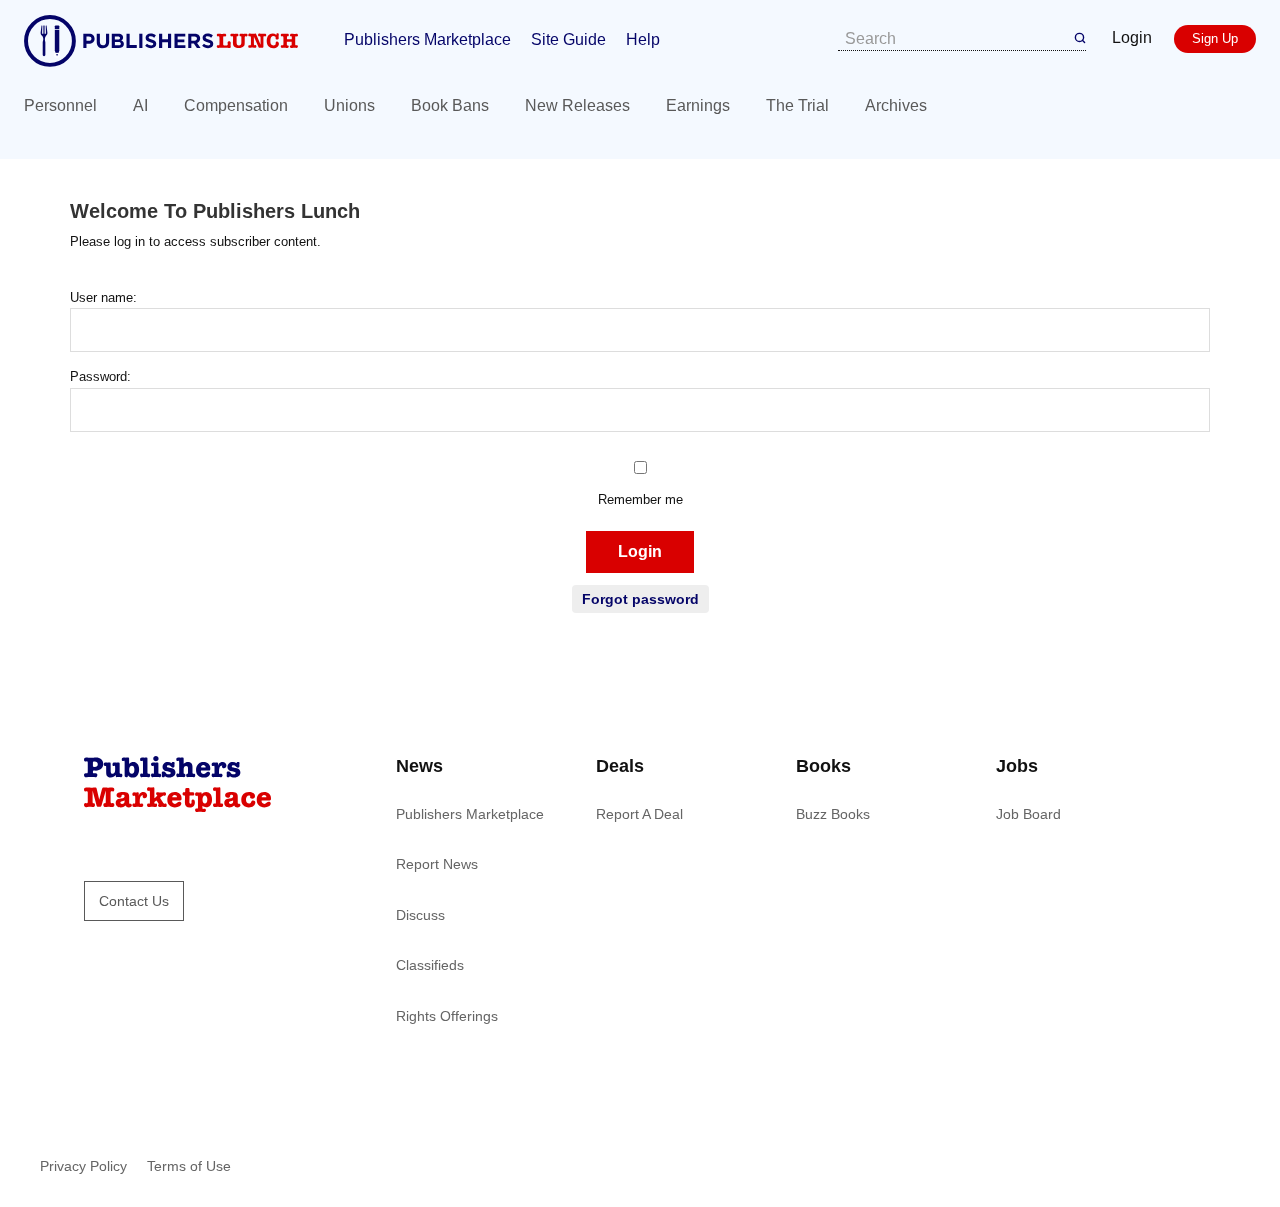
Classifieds (430, 965)
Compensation (236, 105)
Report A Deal (639, 814)
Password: (100, 376)
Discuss (420, 915)
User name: (103, 297)
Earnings (698, 105)
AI (140, 105)
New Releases (577, 105)
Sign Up (1215, 38)
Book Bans (450, 105)
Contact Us (134, 901)
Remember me (640, 499)
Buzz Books (833, 814)
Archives (896, 105)
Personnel (60, 105)
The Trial (797, 105)
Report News (437, 864)
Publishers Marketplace (427, 39)
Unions (349, 105)
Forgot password (640, 599)
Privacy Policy (83, 1166)
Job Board (1028, 814)
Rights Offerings (447, 1016)
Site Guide (568, 39)
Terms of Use (189, 1166)
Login (1132, 37)
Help (643, 39)
